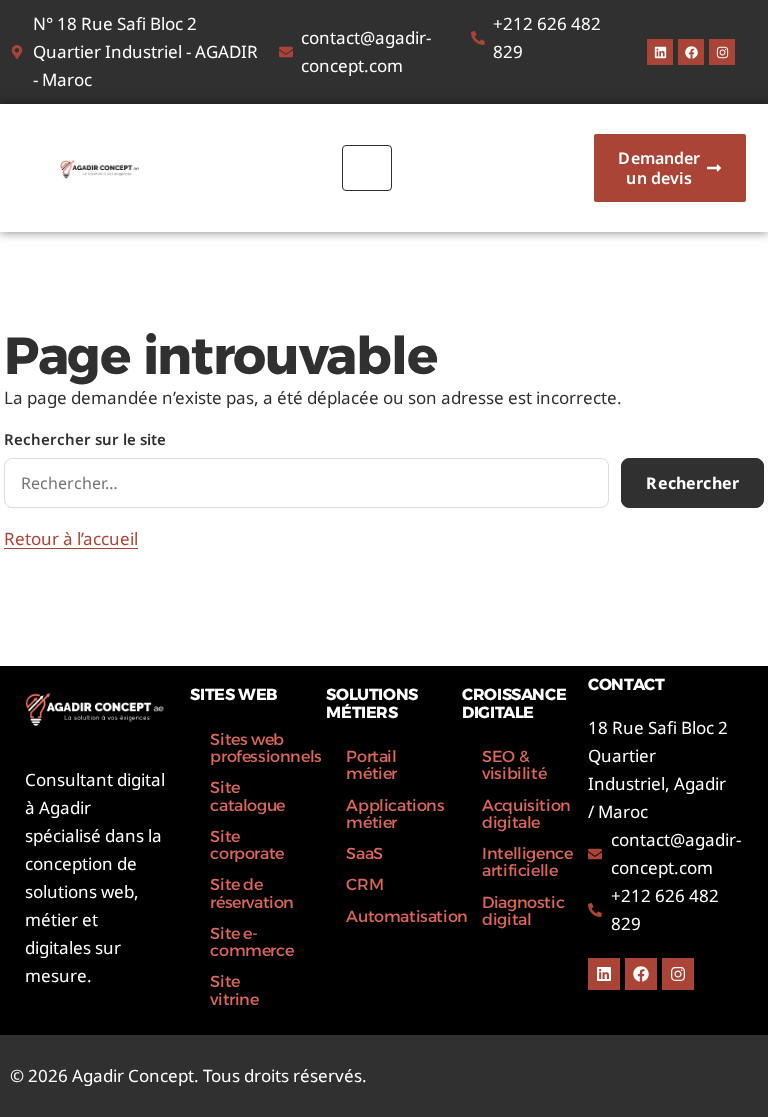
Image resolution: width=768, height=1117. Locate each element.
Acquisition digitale (526, 814)
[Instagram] (722, 52)
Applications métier (394, 814)
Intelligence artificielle (527, 862)
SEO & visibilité (514, 765)
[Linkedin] (660, 52)
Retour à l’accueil (71, 538)
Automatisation (394, 916)
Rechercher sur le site (85, 439)
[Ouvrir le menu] (367, 168)
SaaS (364, 853)
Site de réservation (252, 893)
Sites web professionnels (258, 748)
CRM (364, 884)
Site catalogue (247, 796)
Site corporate (246, 845)
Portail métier (371, 765)
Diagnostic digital (523, 911)
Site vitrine (234, 990)
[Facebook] (691, 52)
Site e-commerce (251, 942)
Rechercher (692, 483)
